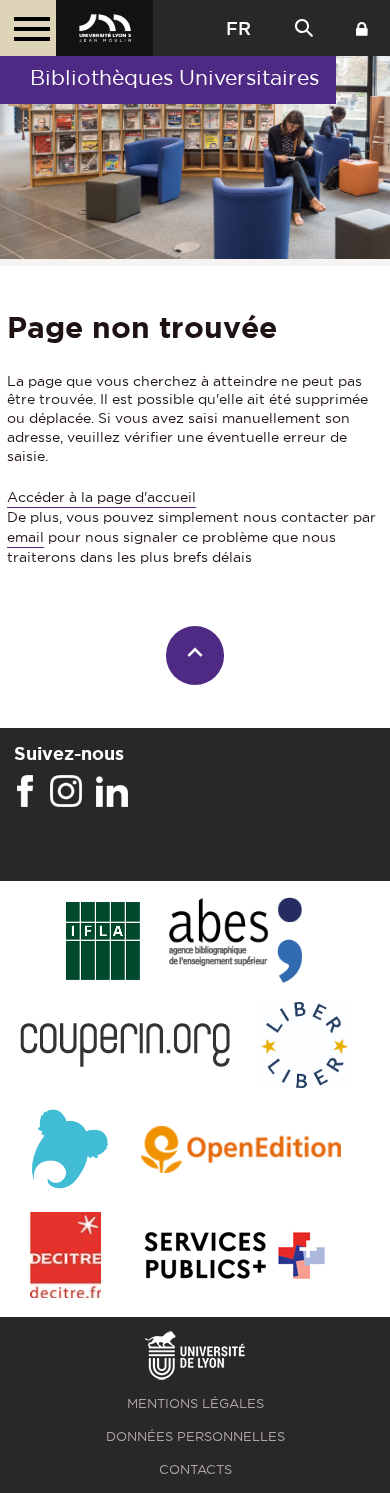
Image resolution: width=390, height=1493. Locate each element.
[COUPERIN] (125, 1046)
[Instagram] (66, 792)
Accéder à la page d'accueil (101, 497)
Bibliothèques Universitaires (174, 77)
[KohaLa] (69, 1151)
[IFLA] (102, 942)
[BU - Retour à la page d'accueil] (104, 28)
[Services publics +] (232, 1256)
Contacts (195, 1469)
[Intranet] (362, 28)
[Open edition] (241, 1151)
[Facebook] (25, 792)
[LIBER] (305, 1046)
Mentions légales (195, 1403)
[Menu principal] (28, 28)
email (25, 537)
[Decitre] (65, 1256)
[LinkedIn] (112, 792)
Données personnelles (195, 1436)
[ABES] (235, 941)
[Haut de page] (195, 655)
